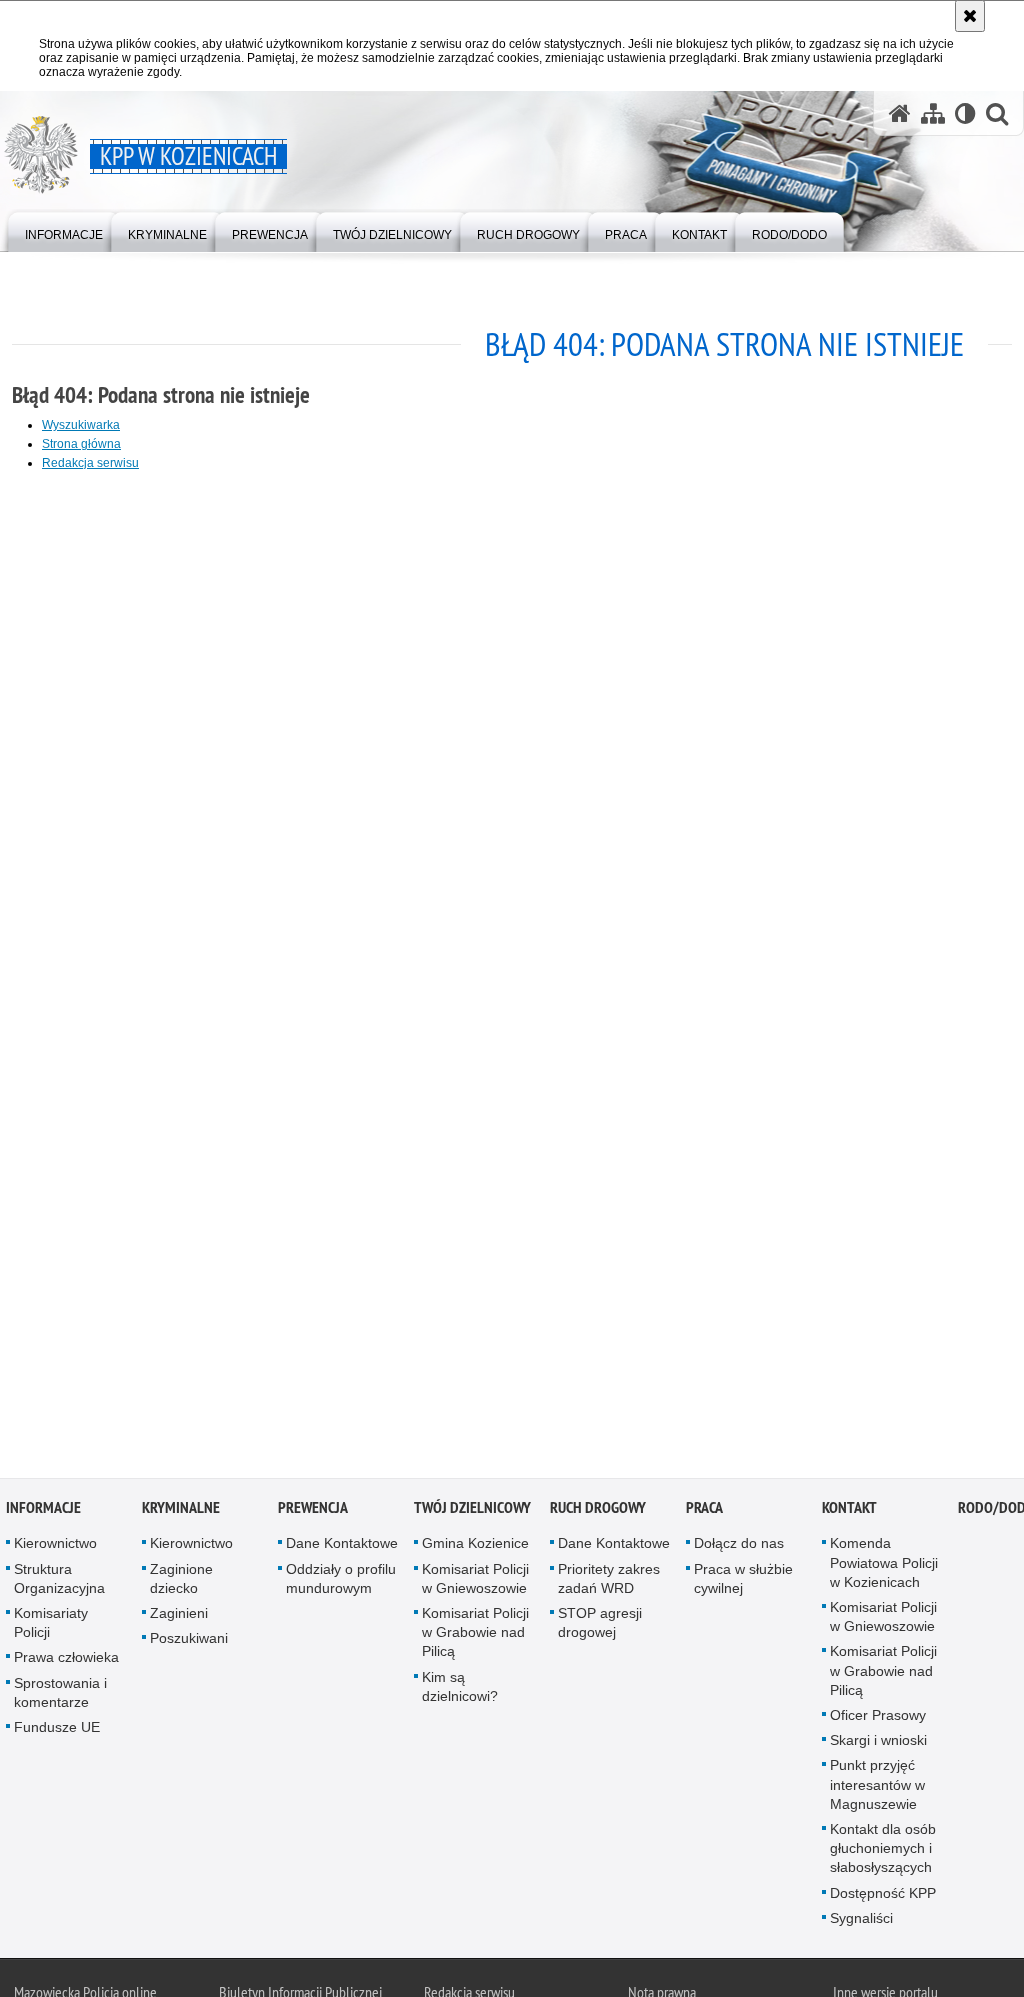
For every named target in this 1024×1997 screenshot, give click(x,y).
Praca (704, 1510)
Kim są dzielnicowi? (460, 1688)
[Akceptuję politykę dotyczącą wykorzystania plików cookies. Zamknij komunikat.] (970, 16)
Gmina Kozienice (475, 1546)
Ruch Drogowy (598, 1510)
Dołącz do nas (739, 1546)
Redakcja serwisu (90, 463)
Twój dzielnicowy (472, 1510)
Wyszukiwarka (81, 425)
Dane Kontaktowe (342, 1546)
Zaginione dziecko (181, 1580)
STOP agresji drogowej (600, 1625)
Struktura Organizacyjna (59, 1580)
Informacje (43, 1510)
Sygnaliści (861, 1921)
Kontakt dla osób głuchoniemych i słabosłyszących (883, 1851)
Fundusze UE (57, 1730)
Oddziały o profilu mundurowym (341, 1580)
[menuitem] (64, 230)
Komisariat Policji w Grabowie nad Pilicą (475, 1635)
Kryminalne (181, 1510)
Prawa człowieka (66, 1660)
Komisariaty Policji (51, 1625)
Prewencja (313, 1510)
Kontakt (849, 1510)
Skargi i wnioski (878, 1743)
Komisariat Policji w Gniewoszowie (475, 1580)
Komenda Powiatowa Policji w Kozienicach (884, 1565)
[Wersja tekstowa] (965, 113)
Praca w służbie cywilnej (743, 1580)
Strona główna (81, 444)
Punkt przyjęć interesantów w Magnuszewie (877, 1787)
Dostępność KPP (883, 1895)
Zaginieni (179, 1616)
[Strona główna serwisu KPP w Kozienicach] (900, 113)
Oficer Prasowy (878, 1718)
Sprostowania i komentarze (60, 1694)
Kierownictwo (55, 1546)
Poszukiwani (189, 1641)
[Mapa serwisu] (933, 113)
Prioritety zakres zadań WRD (609, 1580)
